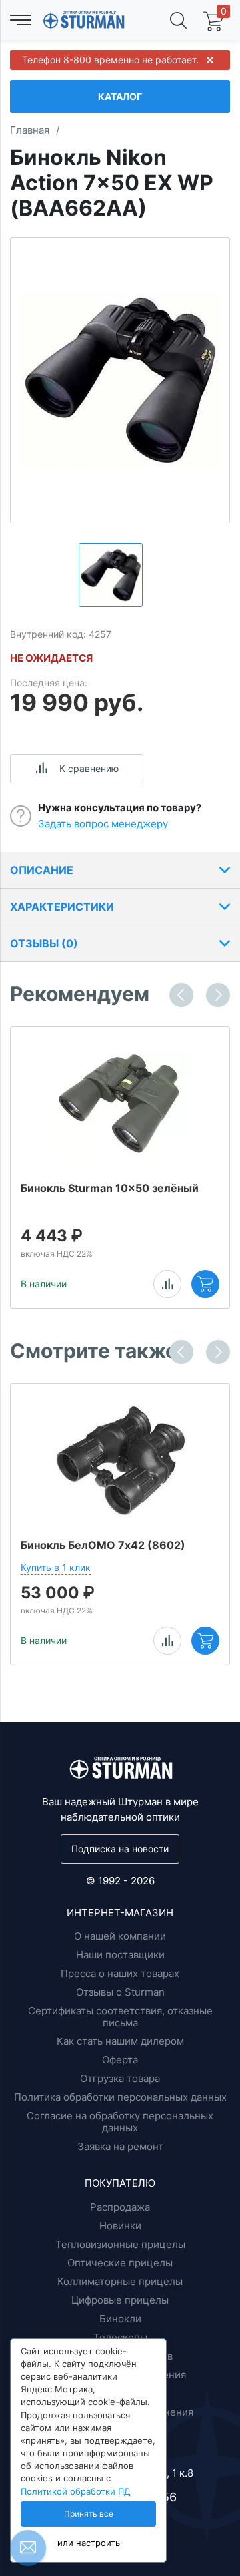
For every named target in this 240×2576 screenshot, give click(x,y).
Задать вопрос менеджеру (103, 824)
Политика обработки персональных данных (120, 2097)
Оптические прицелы (120, 2263)
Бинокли (120, 2319)
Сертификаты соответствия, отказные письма (120, 2017)
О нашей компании (120, 1936)
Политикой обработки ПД (76, 2492)
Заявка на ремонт (120, 2146)
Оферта (120, 2060)
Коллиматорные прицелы (120, 2281)
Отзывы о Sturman (120, 1992)
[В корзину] (205, 1284)
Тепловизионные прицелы (120, 2244)
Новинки (120, 2226)
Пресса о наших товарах (120, 1973)
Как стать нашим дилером (120, 2041)
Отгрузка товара (120, 2078)
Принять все (89, 2514)
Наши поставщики (120, 1955)
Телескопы (120, 2337)
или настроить (89, 2543)
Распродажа (120, 2207)
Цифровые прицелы (120, 2300)
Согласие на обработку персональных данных (120, 2122)
